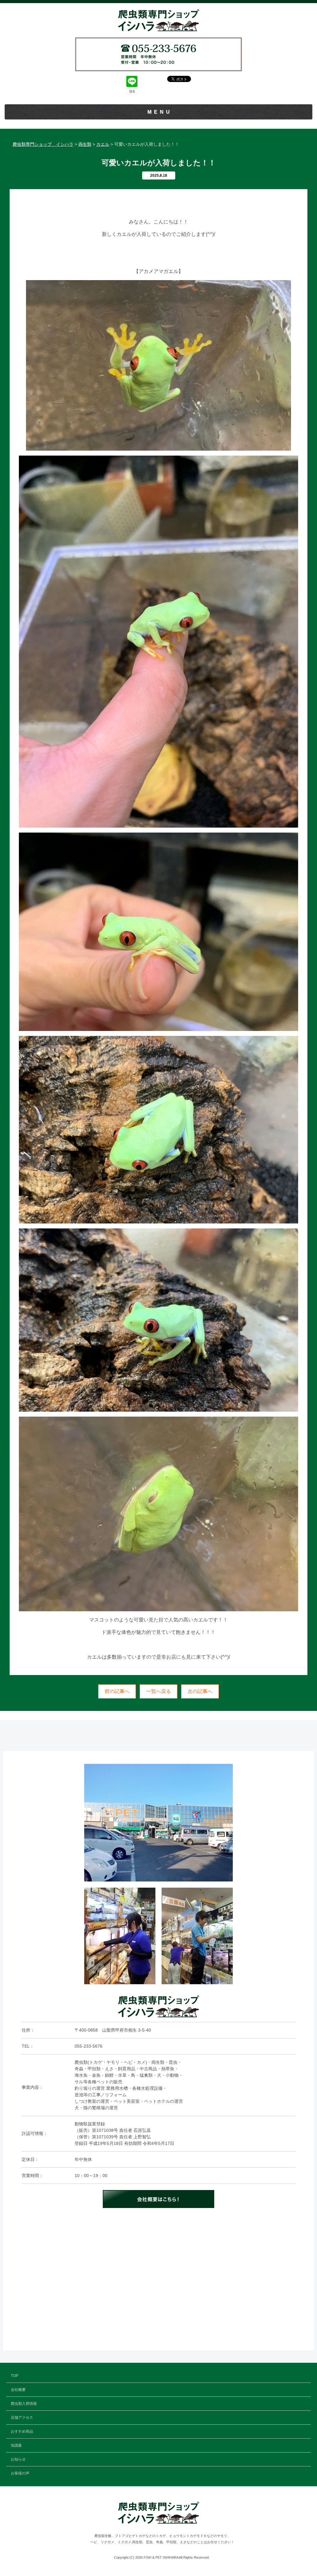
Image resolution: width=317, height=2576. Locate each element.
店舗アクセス (22, 2418)
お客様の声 (20, 2473)
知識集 (16, 2445)
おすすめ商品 (22, 2431)
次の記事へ (200, 1691)
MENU (160, 112)
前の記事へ (117, 1691)
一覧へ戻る (158, 1691)
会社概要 (18, 2390)
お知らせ (18, 2459)
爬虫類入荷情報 (24, 2404)
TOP (15, 2376)
